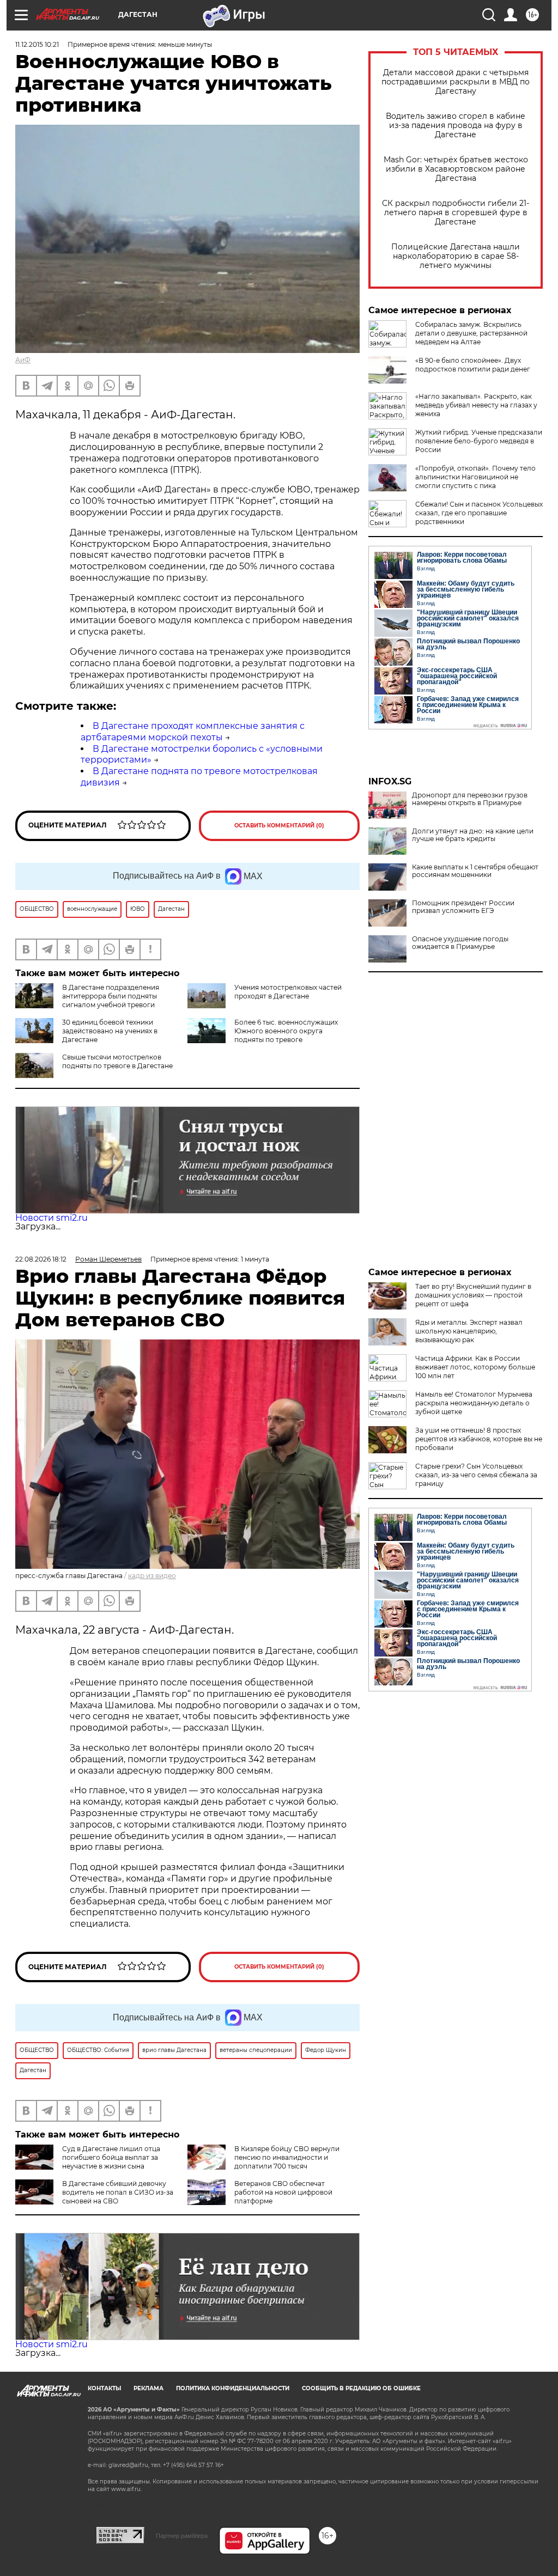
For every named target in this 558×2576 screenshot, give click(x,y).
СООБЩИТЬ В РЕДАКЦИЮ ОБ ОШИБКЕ (361, 2388)
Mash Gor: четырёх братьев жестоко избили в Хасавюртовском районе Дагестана (456, 169)
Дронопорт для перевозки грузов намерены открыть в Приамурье (470, 799)
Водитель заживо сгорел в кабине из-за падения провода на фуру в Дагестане (456, 126)
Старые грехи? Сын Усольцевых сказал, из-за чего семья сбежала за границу (476, 1475)
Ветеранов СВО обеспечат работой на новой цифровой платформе (283, 2192)
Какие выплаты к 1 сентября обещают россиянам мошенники (475, 871)
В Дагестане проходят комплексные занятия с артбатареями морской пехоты (193, 732)
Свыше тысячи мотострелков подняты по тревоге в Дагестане (117, 1061)
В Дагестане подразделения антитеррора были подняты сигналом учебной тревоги (111, 996)
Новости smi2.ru (51, 1218)
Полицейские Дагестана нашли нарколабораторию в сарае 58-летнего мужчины (456, 256)
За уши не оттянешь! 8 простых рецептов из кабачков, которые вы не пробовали (479, 1439)
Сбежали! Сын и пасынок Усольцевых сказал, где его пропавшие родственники (479, 513)
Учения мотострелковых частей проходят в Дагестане (288, 992)
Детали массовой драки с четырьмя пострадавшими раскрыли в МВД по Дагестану (456, 82)
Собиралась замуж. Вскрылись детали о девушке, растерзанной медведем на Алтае (471, 333)
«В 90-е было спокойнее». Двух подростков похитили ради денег (473, 365)
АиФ (23, 360)
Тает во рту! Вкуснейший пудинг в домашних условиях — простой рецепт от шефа (473, 1295)
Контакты (104, 2388)
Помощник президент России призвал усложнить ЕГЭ (463, 907)
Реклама (148, 2388)
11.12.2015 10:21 (37, 44)
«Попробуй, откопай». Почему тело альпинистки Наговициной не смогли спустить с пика (475, 477)
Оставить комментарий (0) (279, 826)
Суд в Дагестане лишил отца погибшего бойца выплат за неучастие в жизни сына (111, 2157)
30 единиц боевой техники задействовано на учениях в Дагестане (110, 1031)
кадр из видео (152, 1576)
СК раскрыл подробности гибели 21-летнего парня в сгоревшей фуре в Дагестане (456, 213)
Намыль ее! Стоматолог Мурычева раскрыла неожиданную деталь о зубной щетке (474, 1403)
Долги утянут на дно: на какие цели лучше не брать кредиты (473, 835)
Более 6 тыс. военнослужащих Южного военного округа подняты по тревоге (286, 1031)
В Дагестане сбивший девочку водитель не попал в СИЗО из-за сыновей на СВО (118, 2192)
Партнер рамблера (182, 2536)
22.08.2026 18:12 (41, 1259)
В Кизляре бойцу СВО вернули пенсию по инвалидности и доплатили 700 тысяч (287, 2157)
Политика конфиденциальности (233, 2388)
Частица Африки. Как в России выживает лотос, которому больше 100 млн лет (475, 1367)
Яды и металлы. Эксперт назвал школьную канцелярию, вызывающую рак (469, 1331)
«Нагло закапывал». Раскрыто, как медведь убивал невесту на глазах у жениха (476, 405)
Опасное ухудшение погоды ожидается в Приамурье (460, 943)
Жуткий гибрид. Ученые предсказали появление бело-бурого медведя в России (479, 441)
